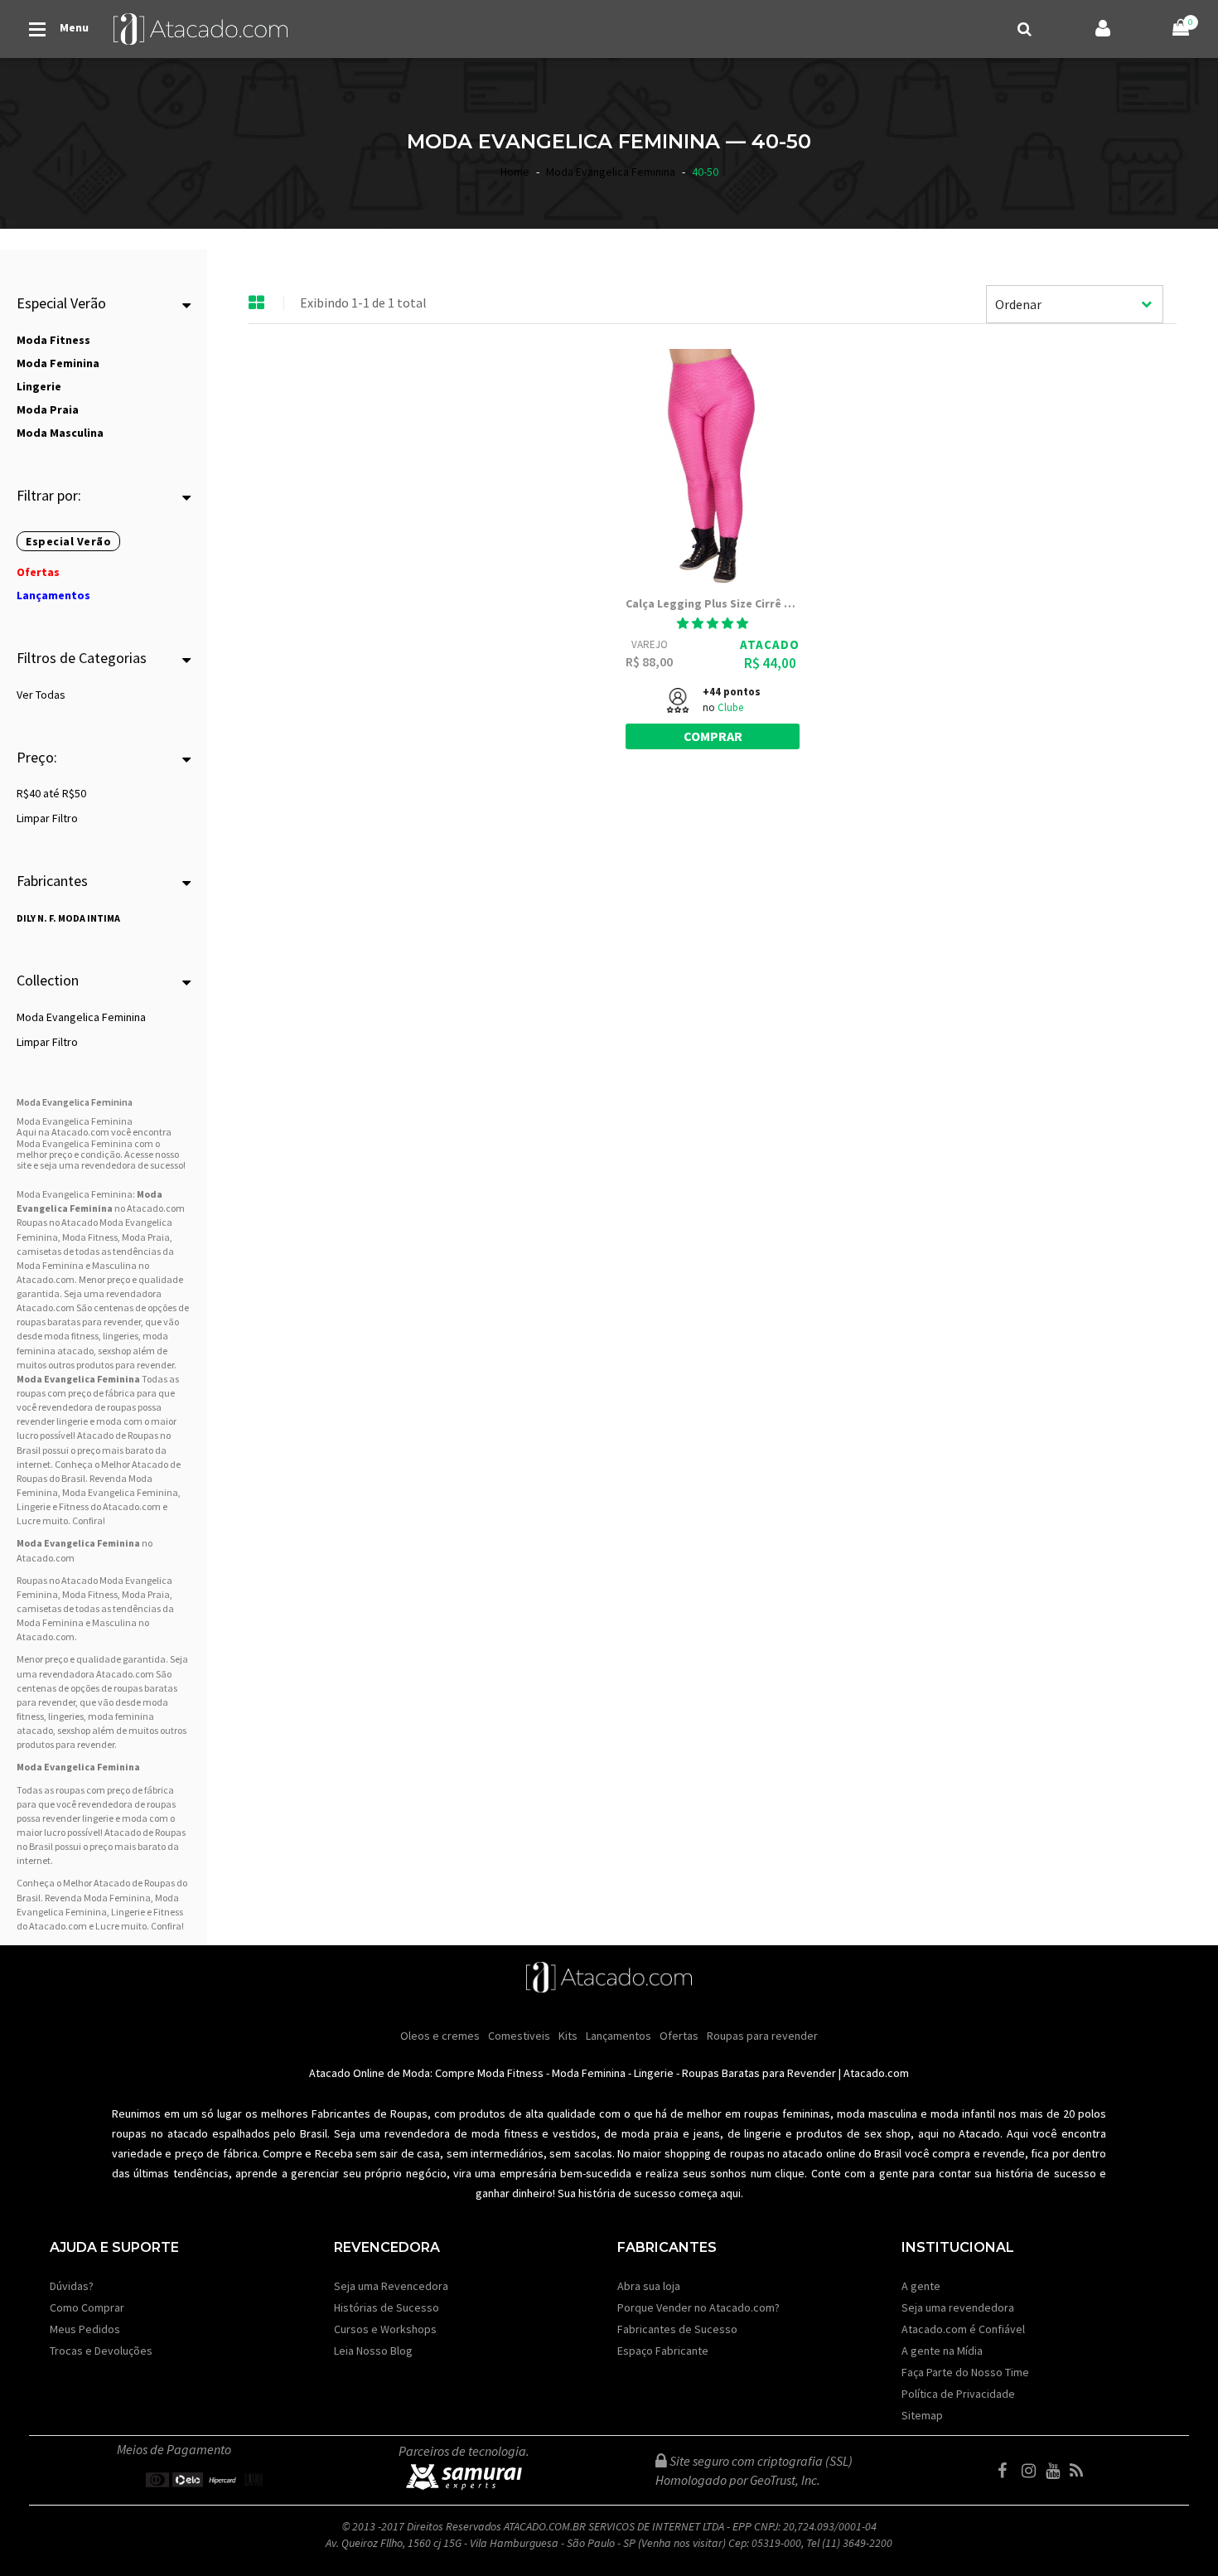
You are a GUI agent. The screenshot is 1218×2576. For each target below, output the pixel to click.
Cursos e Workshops (385, 2329)
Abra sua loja (649, 2286)
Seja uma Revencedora (391, 2286)
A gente (921, 2286)
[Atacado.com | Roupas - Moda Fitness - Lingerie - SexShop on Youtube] (1056, 2471)
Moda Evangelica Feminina (81, 1017)
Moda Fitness (90, 1237)
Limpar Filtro (47, 818)
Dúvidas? (72, 2286)
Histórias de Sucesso (387, 2307)
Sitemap (922, 2415)
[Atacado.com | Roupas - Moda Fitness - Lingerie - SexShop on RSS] (1080, 2471)
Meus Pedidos (85, 2329)
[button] (713, 623)
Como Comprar (87, 2307)
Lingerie (654, 2073)
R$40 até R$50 (51, 793)
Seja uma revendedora (958, 2307)
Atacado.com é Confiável (963, 2329)
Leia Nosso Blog (373, 2351)
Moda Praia (146, 1237)
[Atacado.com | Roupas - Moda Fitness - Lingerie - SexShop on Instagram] (1032, 2471)
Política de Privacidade (958, 2394)
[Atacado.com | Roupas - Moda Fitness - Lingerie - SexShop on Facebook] (1008, 2471)
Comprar (713, 736)
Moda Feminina (50, 1265)
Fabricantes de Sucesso (677, 2329)
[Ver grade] (257, 303)
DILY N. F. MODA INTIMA (68, 918)
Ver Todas (41, 695)
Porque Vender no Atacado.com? (698, 2307)
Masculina (114, 1265)
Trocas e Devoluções (101, 2351)
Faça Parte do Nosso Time (965, 2372)
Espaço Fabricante (663, 2351)
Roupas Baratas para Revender (759, 2073)
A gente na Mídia (942, 2351)
